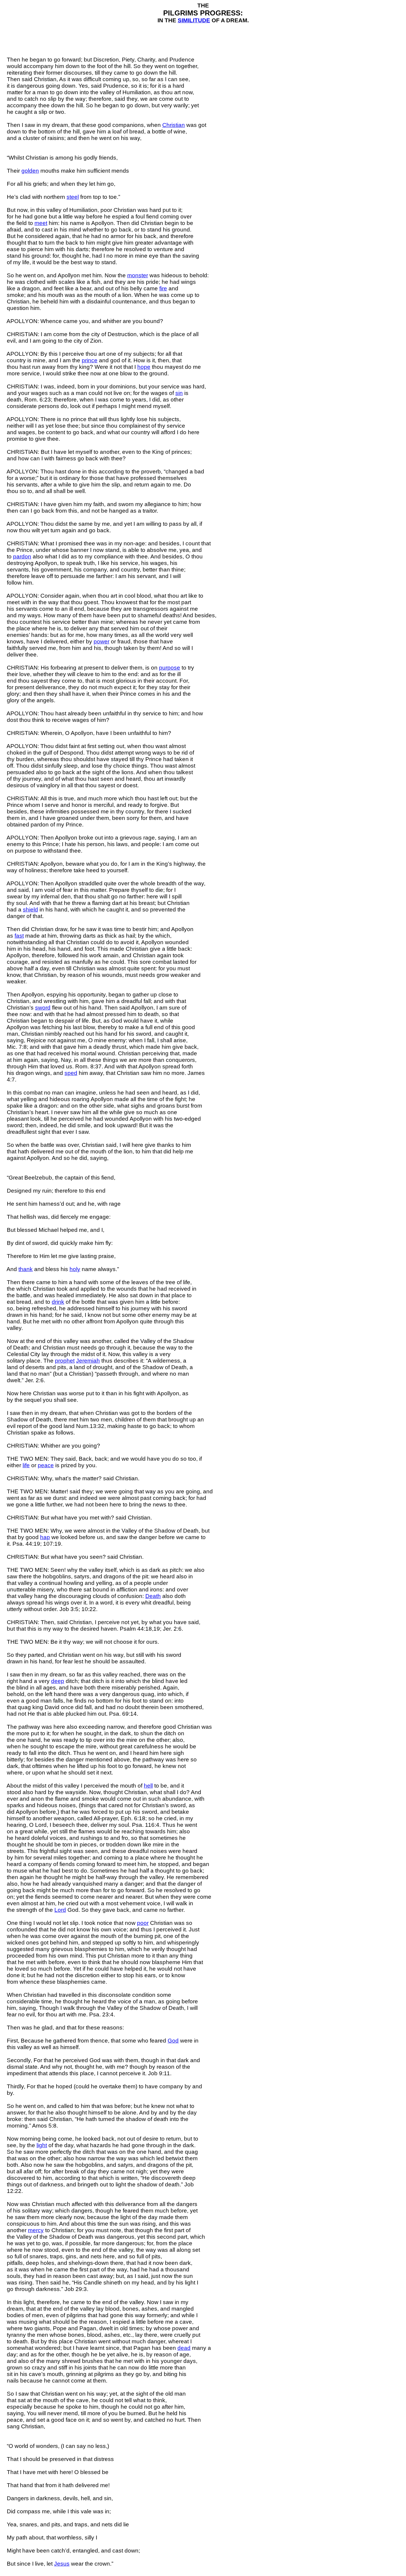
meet (41, 223)
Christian (174, 125)
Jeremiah (88, 1361)
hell (148, 1786)
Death (153, 1596)
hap (45, 1537)
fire (163, 288)
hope (144, 367)
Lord (60, 1910)
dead (184, 2348)
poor (143, 1923)
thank (26, 1269)
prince (90, 360)
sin (179, 393)
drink (58, 1302)
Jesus (62, 2564)
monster (138, 275)
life (26, 1465)
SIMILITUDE (194, 20)
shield (30, 910)
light (42, 2145)
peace (46, 1465)
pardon (22, 556)
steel (73, 197)
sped (71, 1073)
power (101, 641)
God (173, 2041)
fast (19, 936)
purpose (170, 668)
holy (75, 1269)
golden (30, 171)
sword (43, 1008)
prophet (65, 1361)
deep (58, 1681)
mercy (36, 2230)
